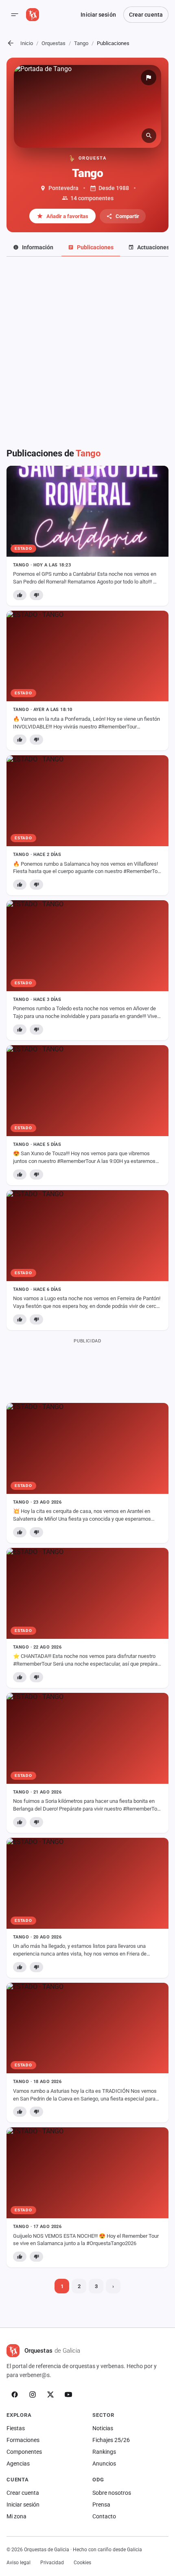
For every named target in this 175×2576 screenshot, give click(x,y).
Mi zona (16, 2516)
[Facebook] (15, 2394)
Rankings (104, 2452)
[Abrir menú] (15, 15)
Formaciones (23, 2440)
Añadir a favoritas (67, 216)
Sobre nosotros (112, 2493)
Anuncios (104, 2464)
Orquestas (54, 43)
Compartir (127, 216)
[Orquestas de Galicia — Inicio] (33, 15)
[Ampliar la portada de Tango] (87, 106)
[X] (50, 2394)
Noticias (103, 2428)
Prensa (101, 2505)
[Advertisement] (87, 357)
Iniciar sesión (98, 15)
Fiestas (16, 2428)
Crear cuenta (146, 15)
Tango (81, 43)
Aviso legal (19, 2563)
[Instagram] (33, 2394)
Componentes (24, 2452)
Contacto (104, 2516)
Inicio (27, 43)
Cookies (82, 2563)
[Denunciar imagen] (149, 78)
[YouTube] (68, 2394)
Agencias (18, 2464)
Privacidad (52, 2563)
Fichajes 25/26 (111, 2440)
